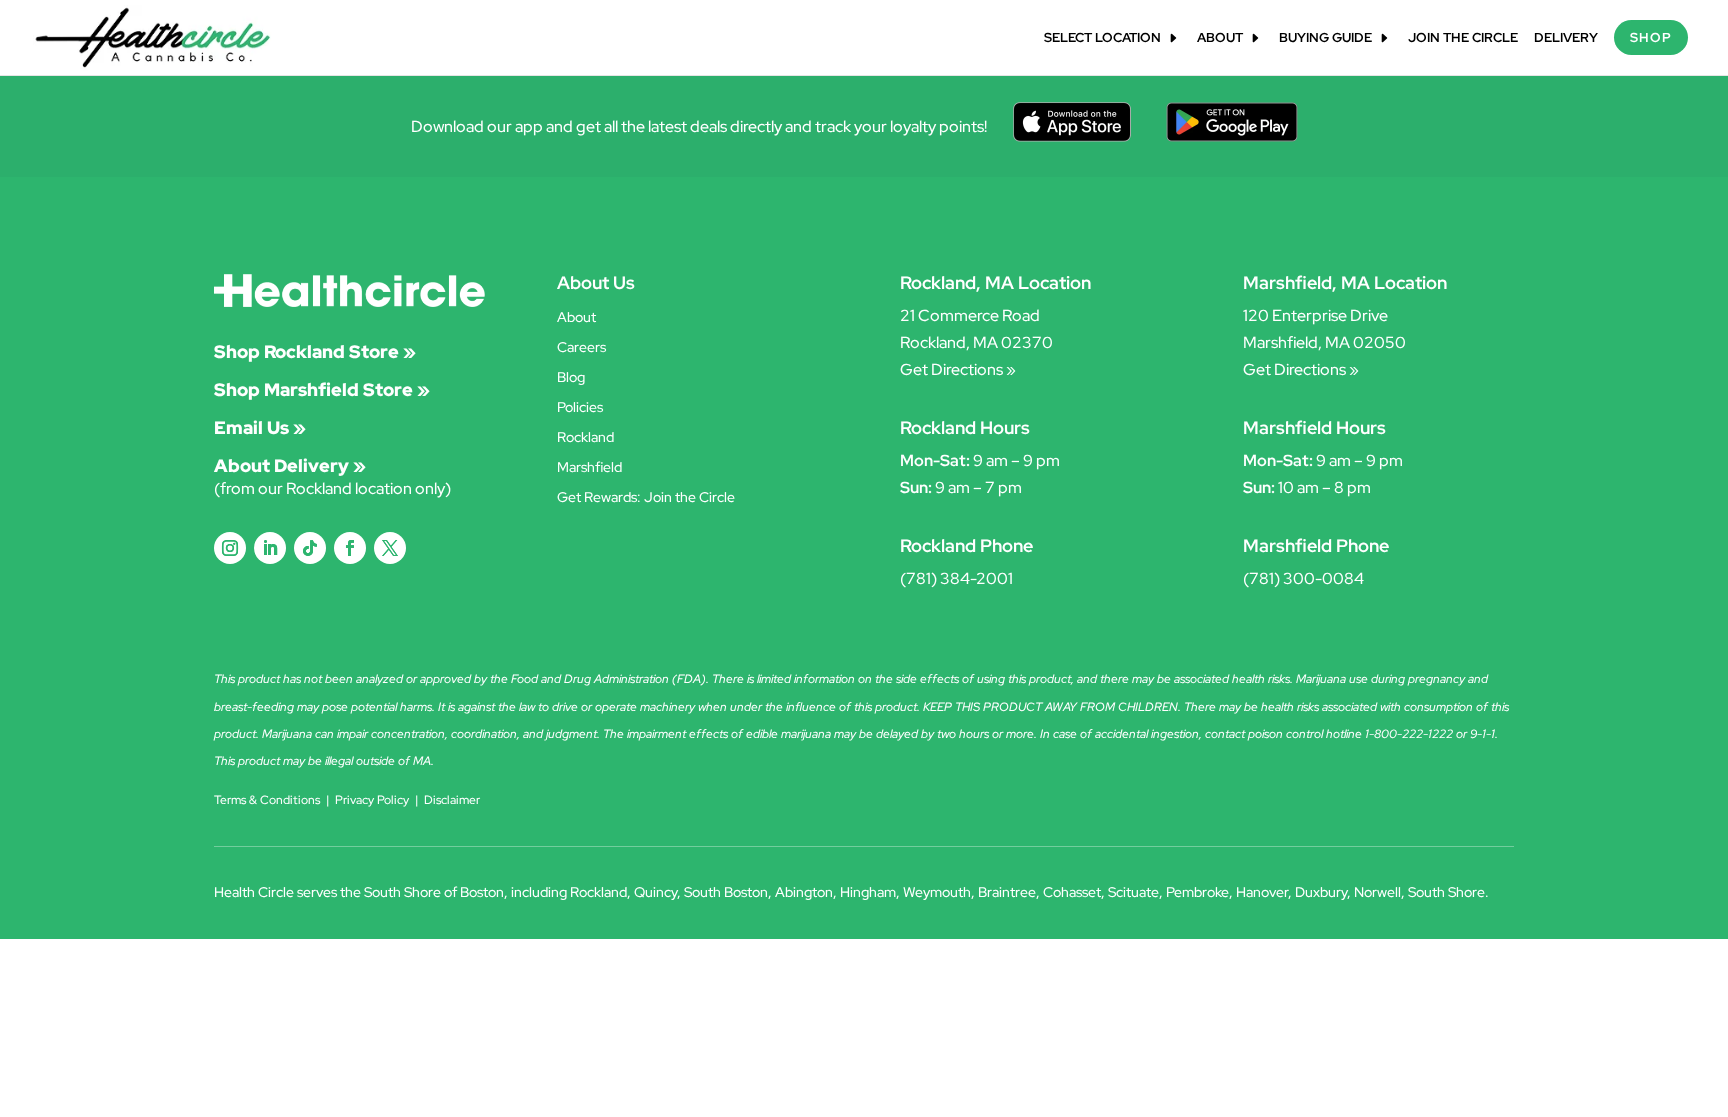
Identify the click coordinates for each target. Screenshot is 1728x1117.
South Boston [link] (726, 892)
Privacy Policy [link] (372, 800)
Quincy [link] (655, 892)
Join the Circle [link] (1463, 38)
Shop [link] (1651, 37)
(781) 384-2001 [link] (956, 578)
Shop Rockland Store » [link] (315, 351)
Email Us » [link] (260, 427)
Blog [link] (571, 378)
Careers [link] (581, 348)
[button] (230, 548)
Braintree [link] (1007, 892)
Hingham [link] (868, 892)
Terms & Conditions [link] (267, 800)
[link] (153, 36)
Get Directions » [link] (958, 369)
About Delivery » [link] (290, 465)
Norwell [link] (1377, 892)
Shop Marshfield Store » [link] (322, 389)
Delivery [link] (1566, 38)
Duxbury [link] (1321, 892)
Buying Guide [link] (1325, 38)
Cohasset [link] (1072, 892)
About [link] (1220, 38)
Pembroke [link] (1197, 892)
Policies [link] (580, 408)
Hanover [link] (1262, 892)
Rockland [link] (585, 438)
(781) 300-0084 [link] (1303, 578)
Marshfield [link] (589, 468)
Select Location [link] (1102, 38)
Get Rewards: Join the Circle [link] (646, 498)
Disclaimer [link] (452, 800)
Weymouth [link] (937, 892)
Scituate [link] (1133, 892)
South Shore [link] (1446, 892)
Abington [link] (804, 892)
